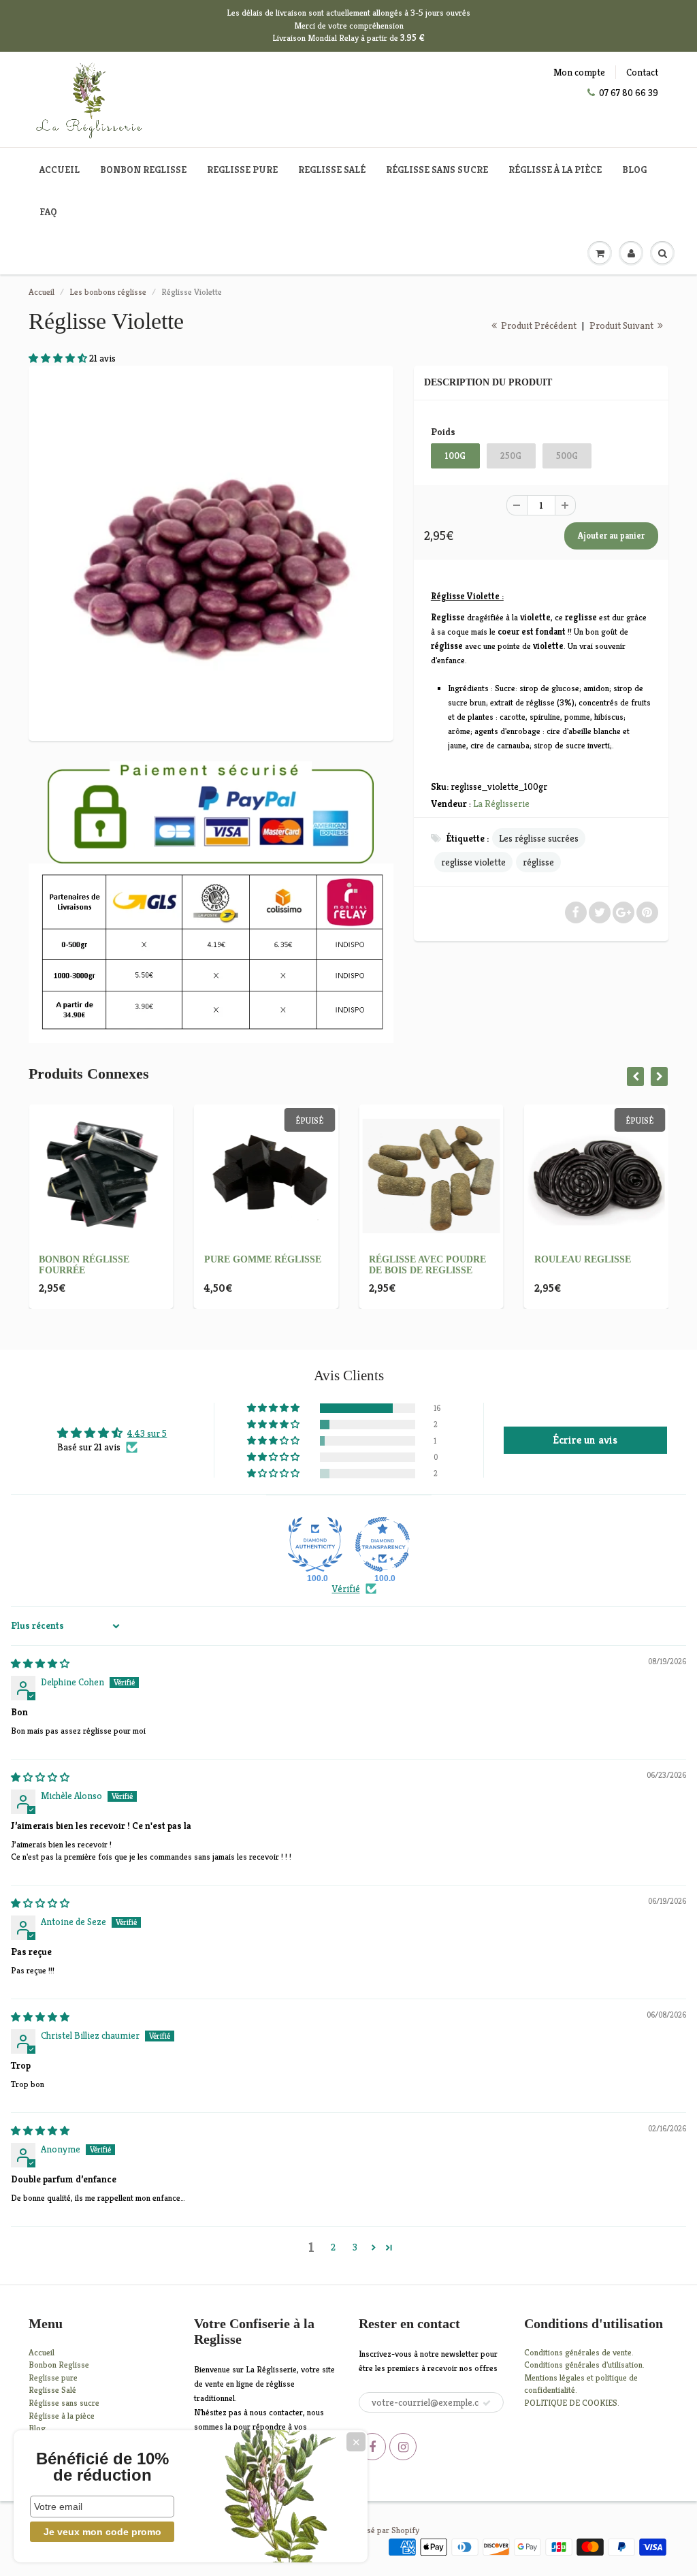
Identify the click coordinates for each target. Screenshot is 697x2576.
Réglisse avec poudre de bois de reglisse (427, 1265)
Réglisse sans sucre (437, 170)
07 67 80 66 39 (629, 93)
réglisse (538, 862)
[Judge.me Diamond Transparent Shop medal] (383, 1544)
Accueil (60, 170)
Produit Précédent (538, 325)
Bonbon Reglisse (143, 170)
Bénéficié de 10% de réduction (102, 2467)
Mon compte (579, 72)
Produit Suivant (622, 325)
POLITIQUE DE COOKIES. (572, 2403)
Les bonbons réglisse (108, 292)
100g (455, 456)
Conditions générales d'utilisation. (584, 2365)
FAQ (48, 212)
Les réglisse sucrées (539, 838)
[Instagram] (403, 2447)
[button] (59, 358)
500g (567, 456)
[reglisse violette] (211, 552)
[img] (40, 1664)
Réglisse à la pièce (555, 170)
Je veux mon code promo (102, 2532)
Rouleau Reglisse (583, 1259)
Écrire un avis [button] (585, 1440)
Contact (642, 72)
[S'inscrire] (487, 2403)
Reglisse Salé (332, 170)
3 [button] (355, 2247)
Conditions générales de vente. (579, 2352)
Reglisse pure (242, 170)
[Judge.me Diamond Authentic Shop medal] (315, 1544)
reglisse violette (473, 862)
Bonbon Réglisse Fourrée (84, 1265)
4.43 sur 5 (147, 1433)
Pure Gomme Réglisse (263, 1259)
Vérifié (346, 1589)
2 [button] (333, 2247)
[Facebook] (372, 2447)
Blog (634, 170)
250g (511, 456)
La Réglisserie (501, 804)
